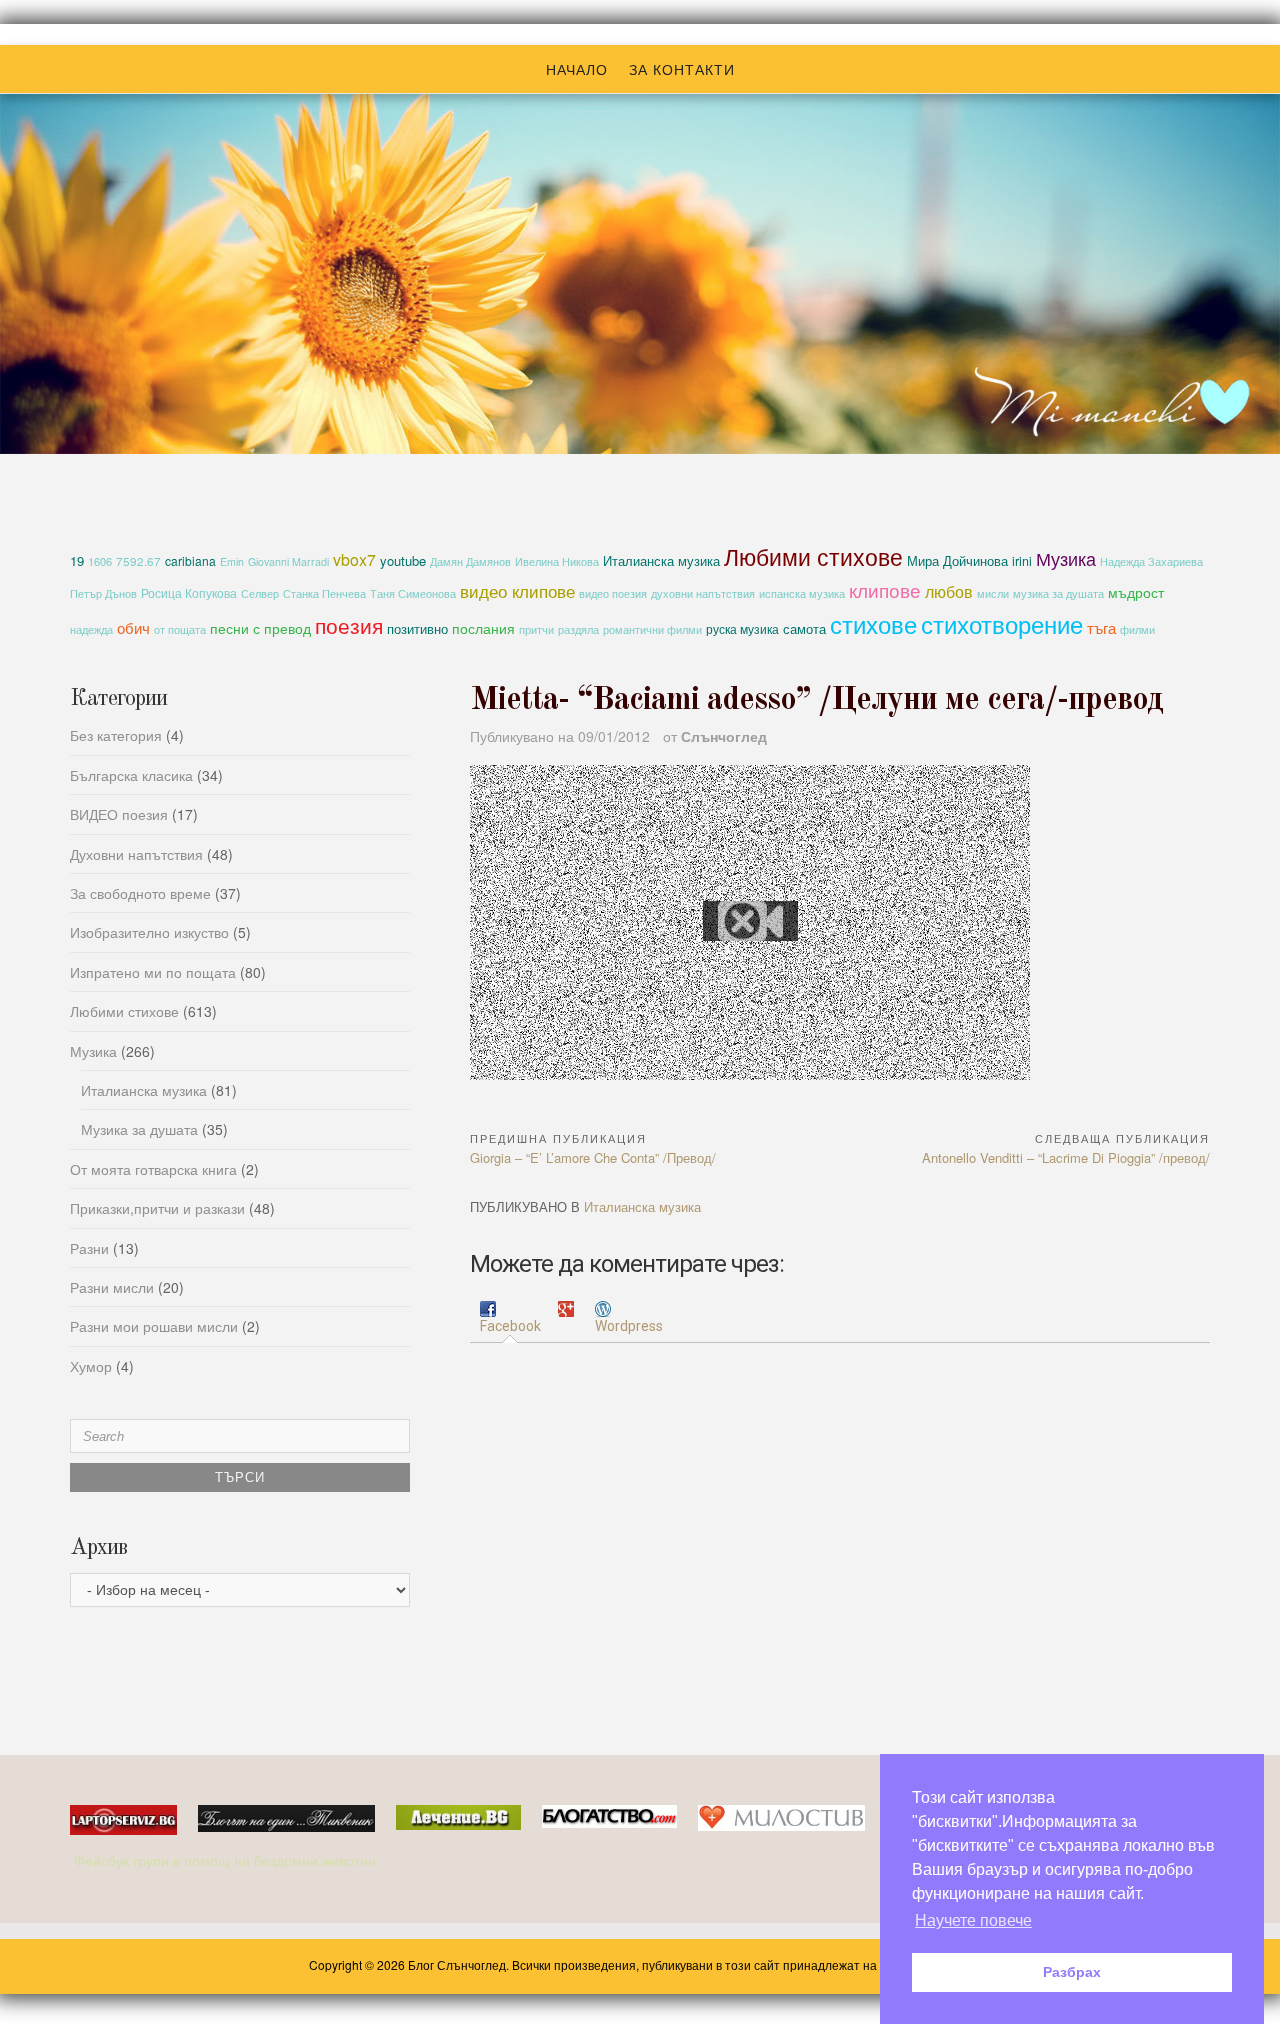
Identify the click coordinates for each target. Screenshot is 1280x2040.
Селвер (260, 593)
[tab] (510, 1318)
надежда (91, 629)
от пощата (180, 629)
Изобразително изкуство (149, 932)
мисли (993, 593)
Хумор (91, 1366)
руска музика (742, 628)
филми (1137, 629)
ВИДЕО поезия (119, 814)
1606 (100, 561)
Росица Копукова (189, 592)
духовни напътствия (703, 593)
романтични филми (652, 629)
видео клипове (517, 591)
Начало (577, 69)
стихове (873, 623)
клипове (885, 589)
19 (77, 560)
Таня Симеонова (413, 593)
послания (483, 628)
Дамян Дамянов (470, 561)
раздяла (578, 629)
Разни (89, 1248)
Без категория (116, 735)
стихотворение (1002, 623)
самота (804, 628)
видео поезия (613, 593)
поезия (349, 624)
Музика (1066, 558)
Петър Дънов (103, 593)
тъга (1101, 627)
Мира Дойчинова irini (969, 561)
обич (133, 627)
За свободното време (140, 893)
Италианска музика (661, 560)
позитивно (417, 628)
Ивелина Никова (557, 561)
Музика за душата (139, 1129)
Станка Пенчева (324, 593)
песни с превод (260, 628)
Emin (232, 561)
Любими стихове (813, 556)
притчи (536, 629)
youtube (403, 560)
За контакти (682, 69)
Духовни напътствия (136, 854)
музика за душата (1058, 593)
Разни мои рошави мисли (154, 1326)
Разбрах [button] (1072, 1972)
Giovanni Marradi (288, 561)
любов (949, 591)
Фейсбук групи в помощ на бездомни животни (227, 1860)
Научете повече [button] (973, 1920)
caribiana (190, 560)
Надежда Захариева (1151, 561)
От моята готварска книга (153, 1169)
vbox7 (354, 559)
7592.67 (138, 561)
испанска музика (802, 593)
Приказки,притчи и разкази (157, 1208)
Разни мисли (112, 1287)
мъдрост (1136, 592)
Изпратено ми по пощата (153, 972)
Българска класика (131, 775)
